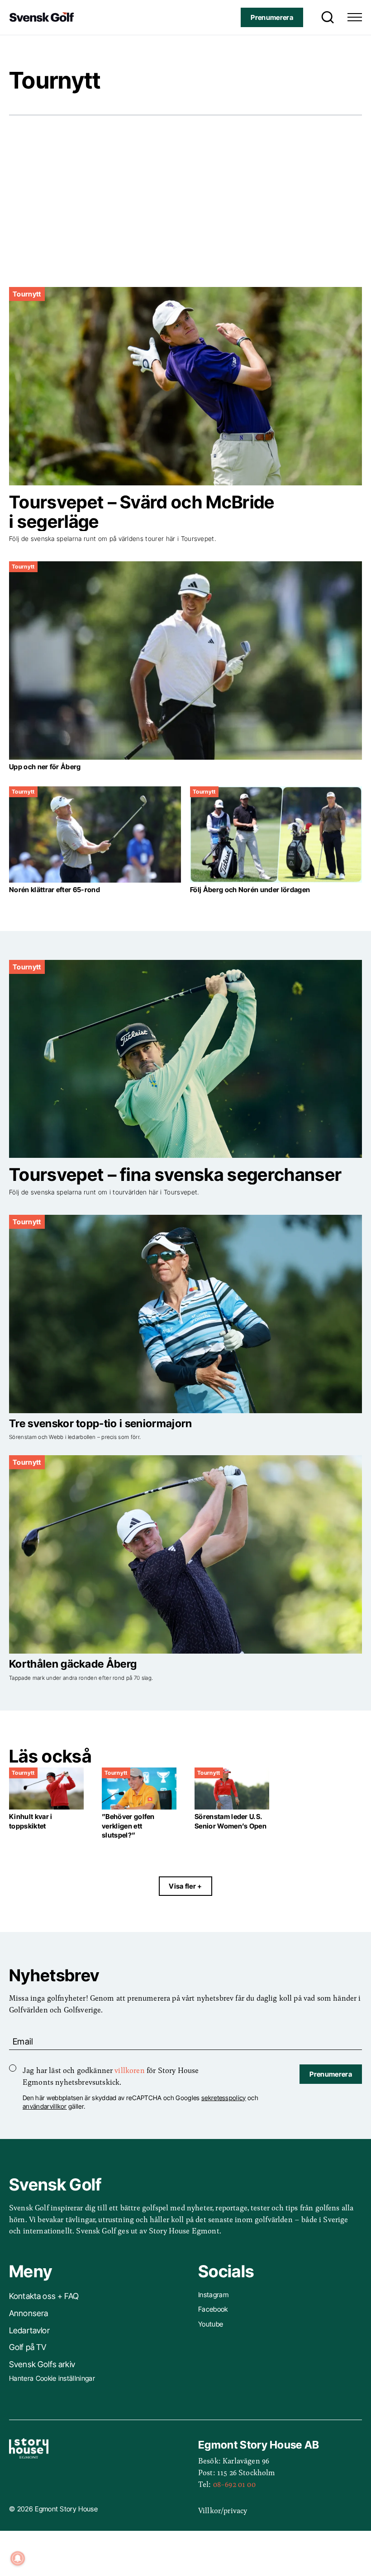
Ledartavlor (29, 2330)
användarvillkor (45, 2106)
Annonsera (29, 2313)
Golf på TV (28, 2347)
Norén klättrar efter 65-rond (55, 890)
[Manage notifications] (18, 2558)
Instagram (213, 2295)
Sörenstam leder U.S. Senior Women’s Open (231, 1821)
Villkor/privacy (223, 2510)
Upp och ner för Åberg (45, 767)
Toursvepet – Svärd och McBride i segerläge (142, 512)
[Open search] (325, 17)
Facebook (213, 2309)
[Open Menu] (355, 17)
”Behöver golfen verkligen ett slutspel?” (128, 1826)
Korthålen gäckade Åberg (73, 1664)
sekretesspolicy (224, 2098)
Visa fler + (185, 1886)
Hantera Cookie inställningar (52, 2378)
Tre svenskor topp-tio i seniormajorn (101, 1423)
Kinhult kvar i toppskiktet (31, 1821)
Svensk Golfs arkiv (42, 2364)
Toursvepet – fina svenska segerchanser (175, 1174)
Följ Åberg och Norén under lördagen (250, 890)
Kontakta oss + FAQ (44, 2296)
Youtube (211, 2324)
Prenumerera (272, 17)
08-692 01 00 (234, 2484)
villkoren (129, 2070)
